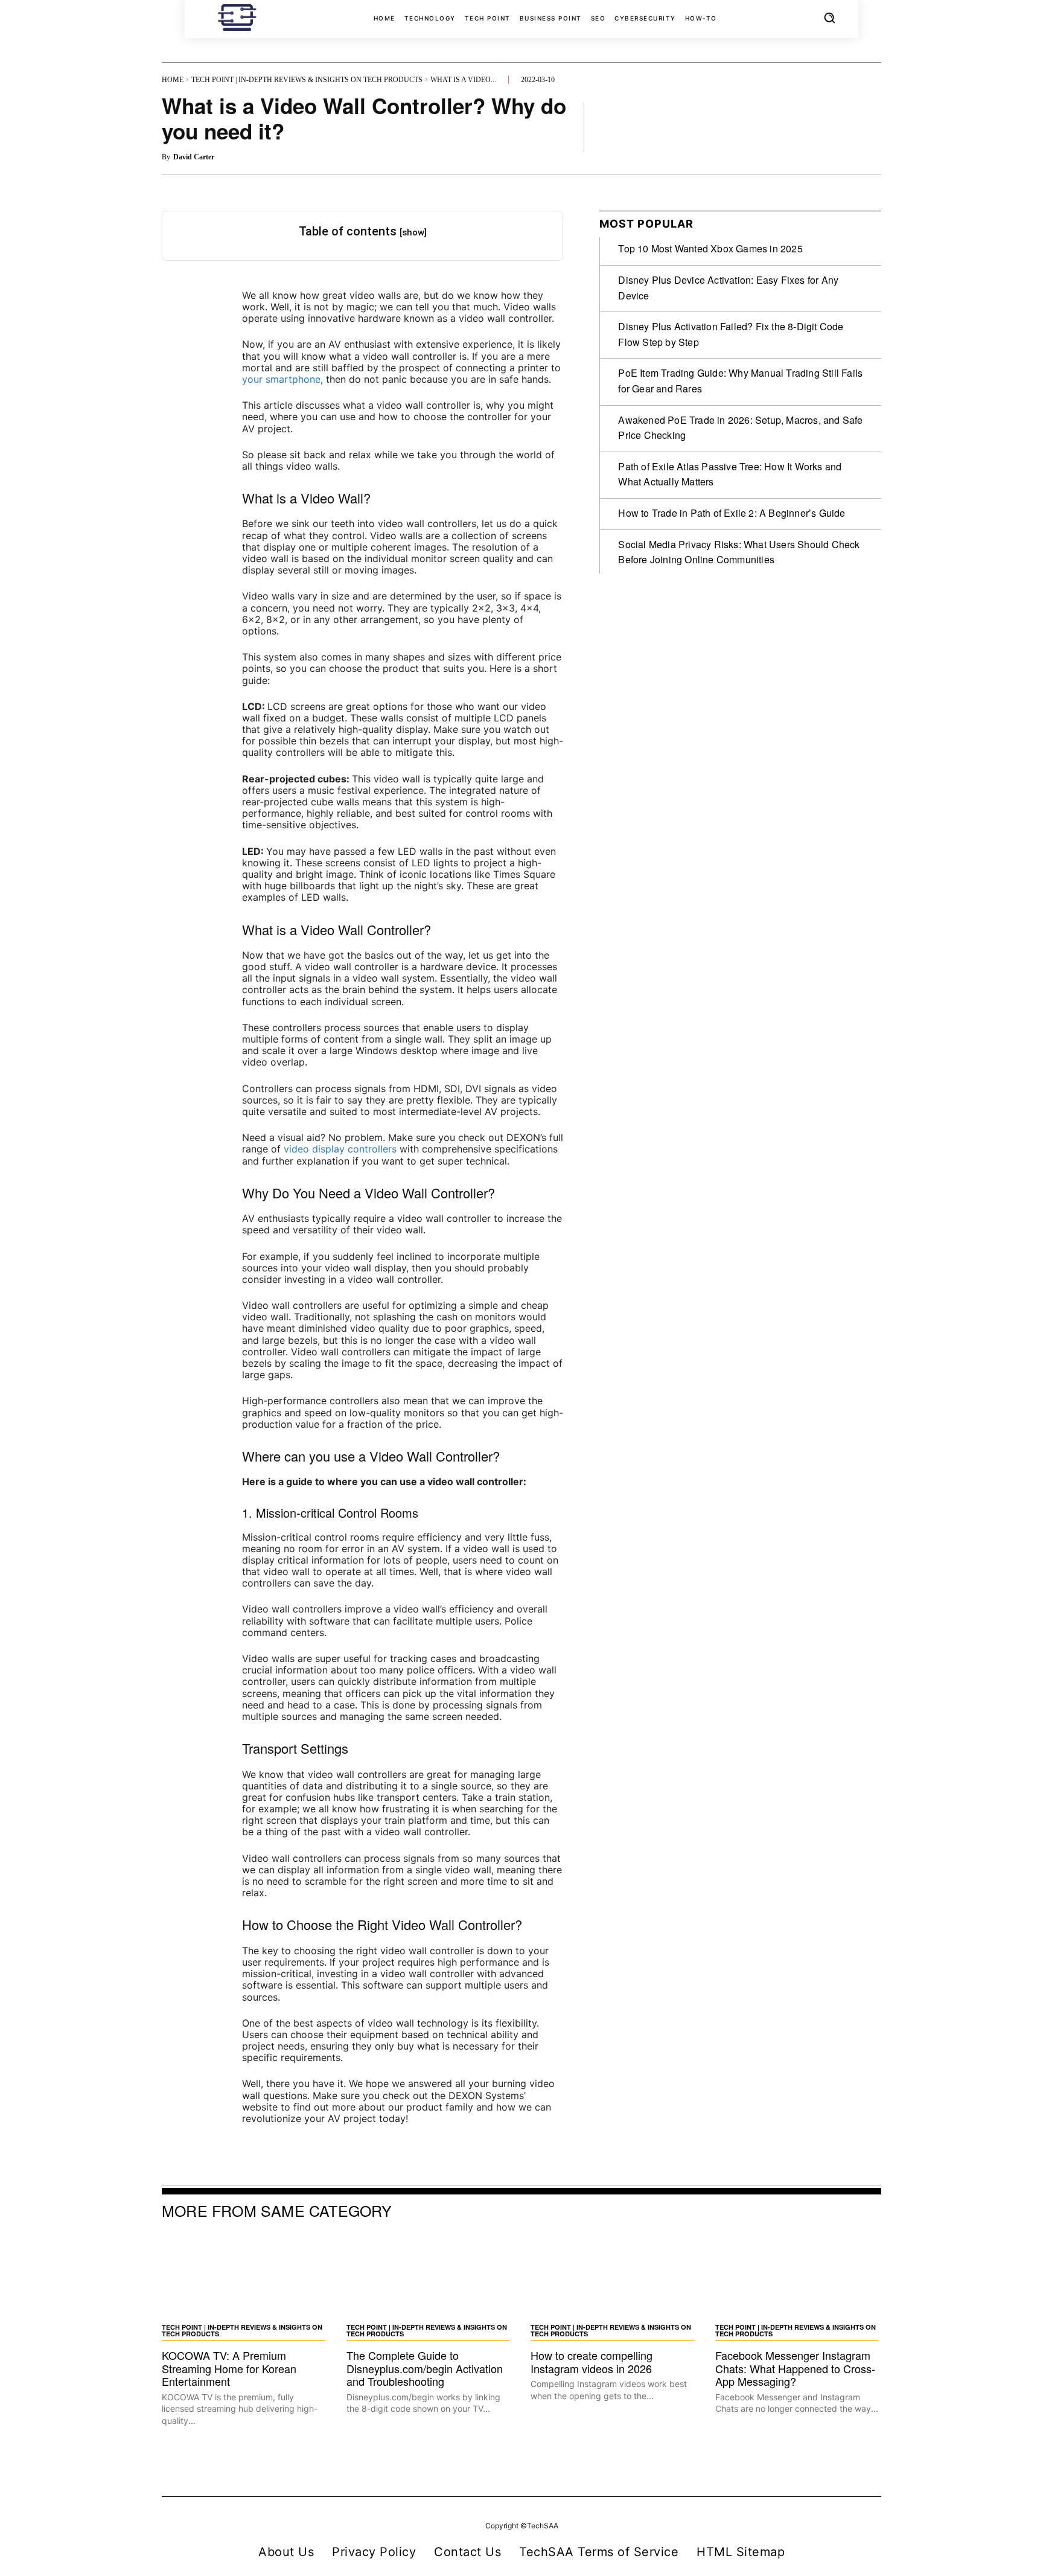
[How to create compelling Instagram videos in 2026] (614, 2275)
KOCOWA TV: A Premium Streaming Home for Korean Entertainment (229, 2368)
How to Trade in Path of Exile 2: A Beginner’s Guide (732, 513)
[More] (869, 127)
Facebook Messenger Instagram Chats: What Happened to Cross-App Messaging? (795, 2368)
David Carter (194, 157)
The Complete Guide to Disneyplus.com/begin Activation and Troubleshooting (425, 2368)
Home (173, 80)
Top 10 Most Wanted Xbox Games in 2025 (710, 248)
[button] (829, 18)
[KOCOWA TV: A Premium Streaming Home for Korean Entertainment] (245, 2275)
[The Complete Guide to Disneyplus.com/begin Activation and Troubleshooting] (430, 2275)
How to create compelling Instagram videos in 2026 (592, 2362)
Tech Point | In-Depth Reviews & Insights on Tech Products (307, 80)
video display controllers (340, 1149)
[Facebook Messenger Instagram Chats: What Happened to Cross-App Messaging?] (799, 2275)
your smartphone (281, 379)
